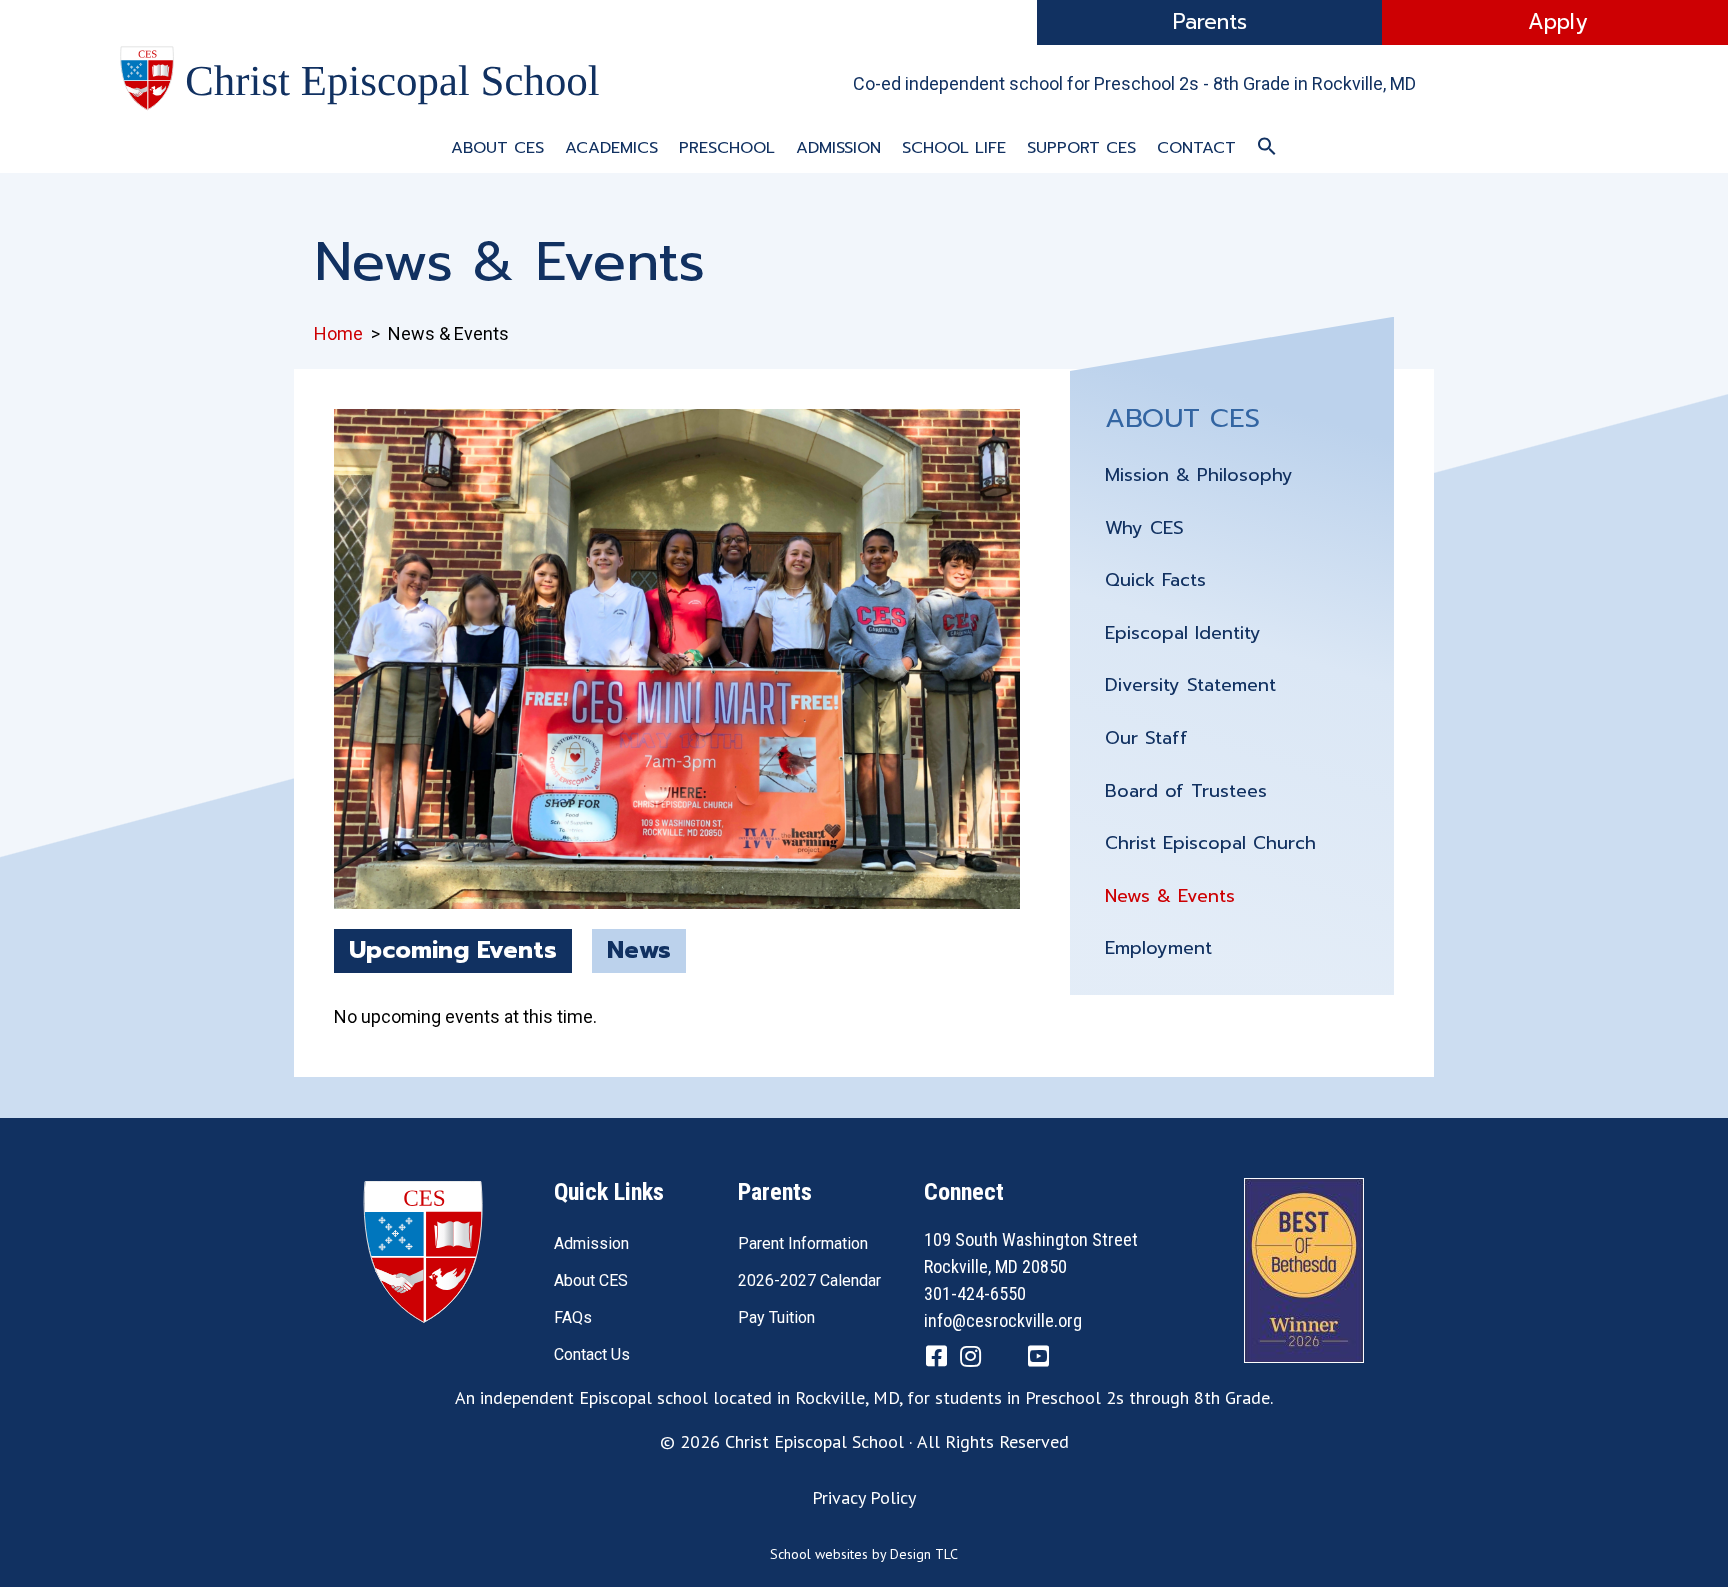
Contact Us (592, 1354)
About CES (497, 148)
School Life (954, 148)
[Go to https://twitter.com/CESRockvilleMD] (1004, 1360)
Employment (1158, 948)
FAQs (573, 1317)
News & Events (1170, 896)
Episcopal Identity (1183, 633)
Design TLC (924, 1554)
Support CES (1081, 148)
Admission (838, 148)
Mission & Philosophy (1199, 475)
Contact (1196, 148)
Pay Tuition (776, 1317)
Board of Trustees (1186, 791)
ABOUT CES (1182, 418)
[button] (1267, 147)
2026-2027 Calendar (809, 1280)
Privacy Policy (864, 1497)
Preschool (727, 148)
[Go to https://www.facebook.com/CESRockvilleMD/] (936, 1359)
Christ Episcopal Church (1210, 843)
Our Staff (1146, 738)
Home (338, 333)
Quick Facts (1155, 580)
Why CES (1144, 528)
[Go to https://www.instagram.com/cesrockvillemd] (970, 1359)
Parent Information (803, 1243)
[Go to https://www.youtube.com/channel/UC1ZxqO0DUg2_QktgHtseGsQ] (1038, 1359)
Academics (611, 148)
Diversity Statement (1190, 685)
